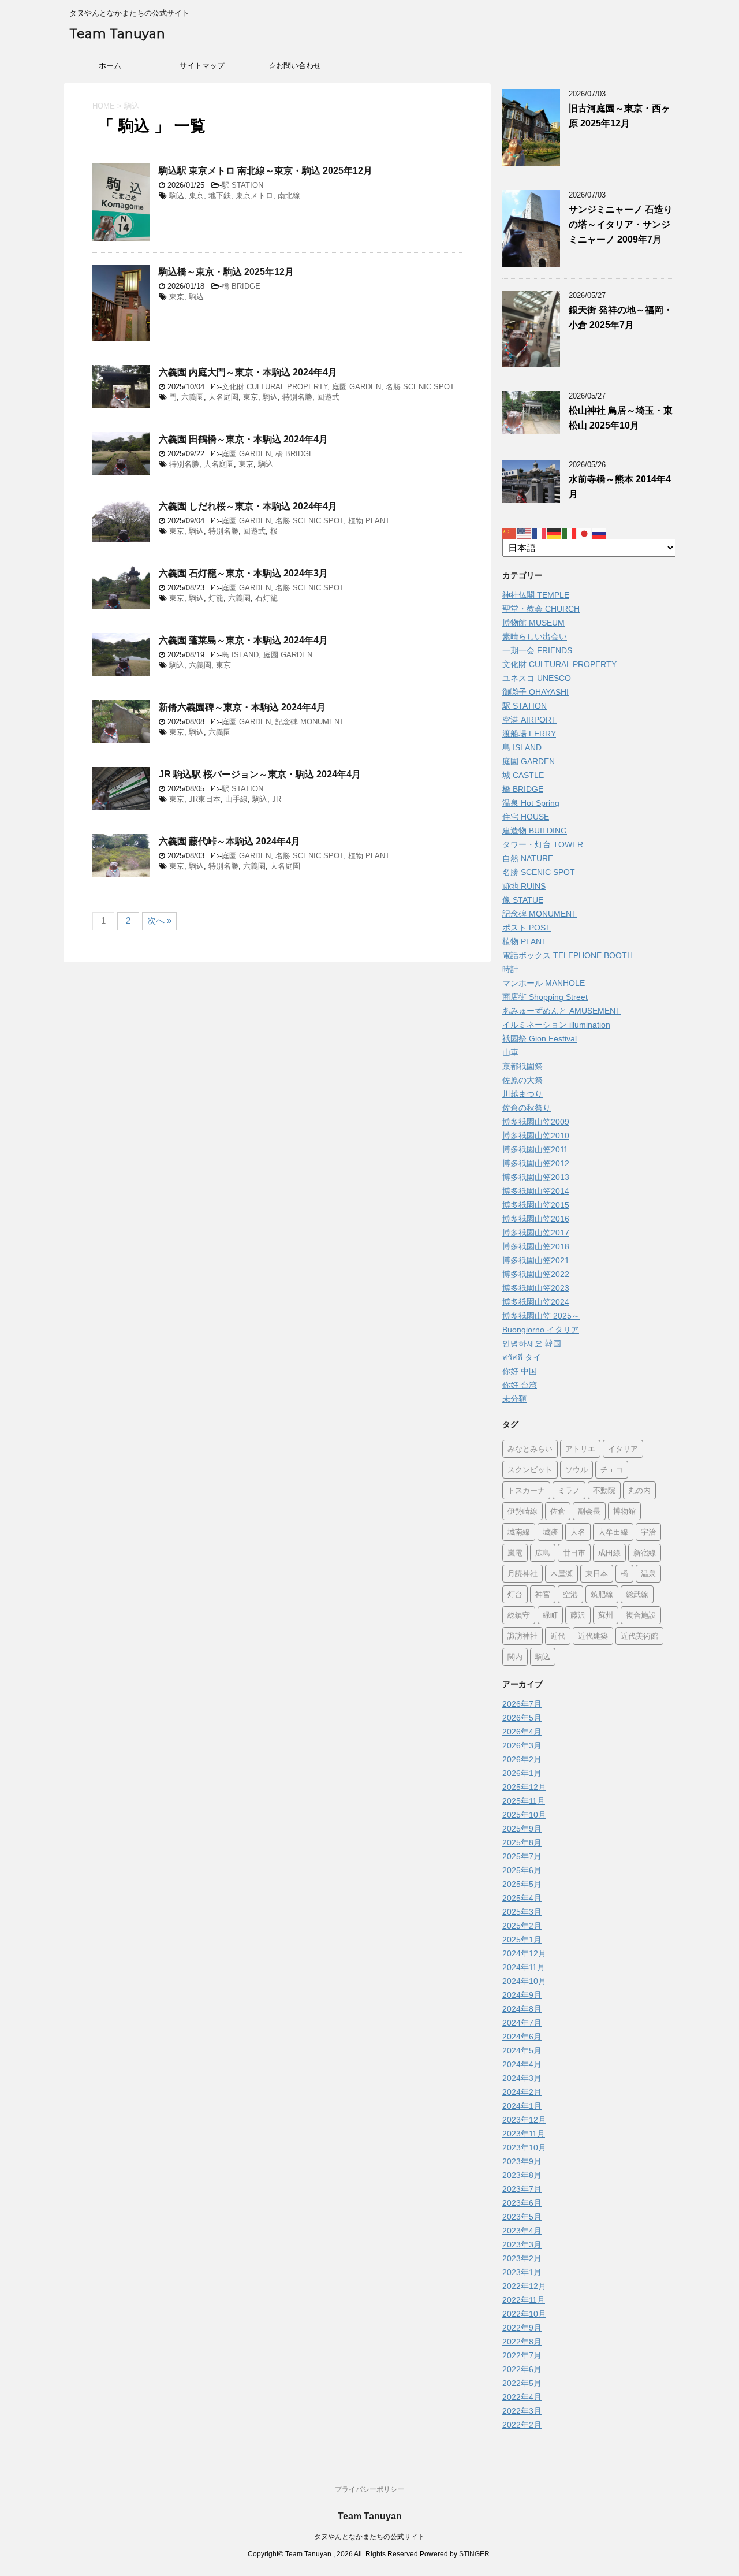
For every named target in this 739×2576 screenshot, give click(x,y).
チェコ (612, 1469)
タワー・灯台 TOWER (543, 844)
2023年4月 (522, 2231)
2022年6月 (522, 2369)
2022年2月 (522, 2425)
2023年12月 (524, 2120)
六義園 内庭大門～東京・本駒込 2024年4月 (248, 372)
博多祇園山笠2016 (536, 1219)
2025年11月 (524, 1801)
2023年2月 (522, 2258)
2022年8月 (522, 2342)
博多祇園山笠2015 (536, 1205)
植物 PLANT (369, 521)
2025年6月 (522, 1870)
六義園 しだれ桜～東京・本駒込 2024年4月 (248, 506)
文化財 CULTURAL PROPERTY (275, 387)
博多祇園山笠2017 (536, 1233)
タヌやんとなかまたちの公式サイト (369, 2537)
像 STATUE (523, 900)
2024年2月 (522, 2092)
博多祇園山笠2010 (536, 1136)
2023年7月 (522, 2189)
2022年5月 (522, 2383)
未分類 (514, 1399)
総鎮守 (519, 1615)
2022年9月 (522, 2328)
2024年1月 (522, 2106)
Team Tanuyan (117, 34)
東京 (196, 196)
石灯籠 (266, 598)
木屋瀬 (561, 1573)
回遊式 (328, 397)
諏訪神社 (522, 1636)
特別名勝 (297, 397)
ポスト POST (527, 928)
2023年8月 (522, 2175)
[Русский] (600, 533)
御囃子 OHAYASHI (535, 692)
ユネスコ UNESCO (537, 678)
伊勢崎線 (522, 1511)
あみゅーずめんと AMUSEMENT (561, 1011)
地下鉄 (220, 196)
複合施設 (641, 1615)
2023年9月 (522, 2161)
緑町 (550, 1615)
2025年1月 (522, 1940)
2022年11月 (524, 2300)
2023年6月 (522, 2203)
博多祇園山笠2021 (536, 1260)
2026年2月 (522, 1759)
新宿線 (645, 1553)
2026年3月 (522, 1745)
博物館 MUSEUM (533, 623)
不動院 (604, 1490)
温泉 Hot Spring (531, 803)
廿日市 (574, 1553)
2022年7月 (522, 2355)
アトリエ (580, 1449)
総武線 (637, 1594)
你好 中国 (520, 1371)
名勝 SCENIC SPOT (420, 387)
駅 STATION (242, 185)
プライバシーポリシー (369, 2489)
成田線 (609, 1553)
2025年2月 (522, 1926)
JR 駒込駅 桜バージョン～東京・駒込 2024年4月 (260, 774)
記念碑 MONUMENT (310, 722)
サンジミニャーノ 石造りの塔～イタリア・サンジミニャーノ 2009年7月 (621, 224)
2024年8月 (522, 2009)
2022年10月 (524, 2314)
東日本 (597, 1573)
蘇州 (606, 1615)
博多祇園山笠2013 (536, 1177)
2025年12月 (524, 1787)
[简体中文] (510, 533)
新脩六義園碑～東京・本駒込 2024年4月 (242, 707)
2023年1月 (522, 2272)
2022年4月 (522, 2397)
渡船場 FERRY (529, 734)
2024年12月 (524, 1953)
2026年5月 (522, 1718)
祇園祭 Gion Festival (540, 1038)
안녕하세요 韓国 (532, 1343)
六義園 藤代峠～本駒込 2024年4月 (229, 841)
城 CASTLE (523, 775)
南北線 (289, 196)
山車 (510, 1052)
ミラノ (569, 1490)
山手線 (236, 799)
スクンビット (530, 1469)
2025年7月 (522, 1856)
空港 (570, 1594)
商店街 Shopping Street (545, 997)
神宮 (543, 1594)
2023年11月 (524, 2134)
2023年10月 (524, 2147)
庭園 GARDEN (357, 387)
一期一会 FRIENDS (537, 650)
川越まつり (522, 1094)
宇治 (648, 1532)
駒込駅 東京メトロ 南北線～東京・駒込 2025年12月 (266, 171)
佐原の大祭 (522, 1080)
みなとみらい (530, 1449)
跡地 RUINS (524, 886)
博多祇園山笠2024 (536, 1302)
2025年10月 (524, 1815)
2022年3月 (522, 2411)
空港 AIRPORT (529, 720)
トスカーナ (526, 1490)
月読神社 (522, 1573)
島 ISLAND (240, 655)
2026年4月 (522, 1732)
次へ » (159, 920)
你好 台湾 (520, 1385)
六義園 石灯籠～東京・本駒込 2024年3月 (243, 573)
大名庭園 (223, 397)
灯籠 (216, 598)
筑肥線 (602, 1594)
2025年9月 (522, 1829)
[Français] (540, 533)
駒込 (177, 196)
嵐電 (515, 1553)
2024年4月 (522, 2064)
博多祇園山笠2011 (535, 1149)
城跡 (550, 1532)
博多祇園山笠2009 (536, 1122)
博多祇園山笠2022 (536, 1274)
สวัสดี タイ (522, 1357)
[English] (525, 533)
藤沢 (578, 1615)
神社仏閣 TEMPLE (536, 595)
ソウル (576, 1469)
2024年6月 (522, 2037)
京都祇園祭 (522, 1066)
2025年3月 (522, 1912)
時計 (510, 969)
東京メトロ (254, 196)
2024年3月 (522, 2078)
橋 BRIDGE (241, 286)
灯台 (515, 1594)
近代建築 (593, 1636)
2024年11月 (524, 1967)
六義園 (193, 397)
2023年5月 (522, 2217)
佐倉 (558, 1511)
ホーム (110, 66)
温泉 (648, 1573)
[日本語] (585, 533)
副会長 (589, 1511)
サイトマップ (202, 66)
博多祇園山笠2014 (536, 1191)
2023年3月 (522, 2244)
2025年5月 (522, 1884)
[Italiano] (570, 533)
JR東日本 (205, 799)
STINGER (474, 2554)
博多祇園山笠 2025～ (541, 1316)
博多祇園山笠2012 (536, 1163)
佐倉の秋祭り (527, 1108)
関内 (515, 1656)
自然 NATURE (528, 858)
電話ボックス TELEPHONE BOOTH (568, 955)
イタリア (623, 1449)
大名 (578, 1532)
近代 (558, 1636)
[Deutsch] (555, 533)
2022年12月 (524, 2286)
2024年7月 (522, 2023)
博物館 (624, 1511)
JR (277, 799)
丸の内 (639, 1490)
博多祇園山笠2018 (536, 1246)
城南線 (519, 1532)
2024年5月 (522, 2050)
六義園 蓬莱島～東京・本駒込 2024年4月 (243, 640)
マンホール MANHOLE (544, 983)
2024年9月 (522, 1995)
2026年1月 (522, 1773)
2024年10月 (524, 1981)
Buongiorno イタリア (541, 1330)
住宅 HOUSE (526, 817)
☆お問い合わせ (295, 66)
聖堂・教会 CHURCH (541, 609)
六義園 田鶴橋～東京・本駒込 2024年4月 (243, 439)
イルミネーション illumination (556, 1025)
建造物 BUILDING (535, 831)
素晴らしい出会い (535, 636)
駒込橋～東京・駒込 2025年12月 (226, 272)
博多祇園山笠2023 (536, 1288)
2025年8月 (522, 1842)
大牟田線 (613, 1532)
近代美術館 (639, 1636)
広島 (543, 1553)
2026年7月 (522, 1704)
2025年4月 (522, 1898)
